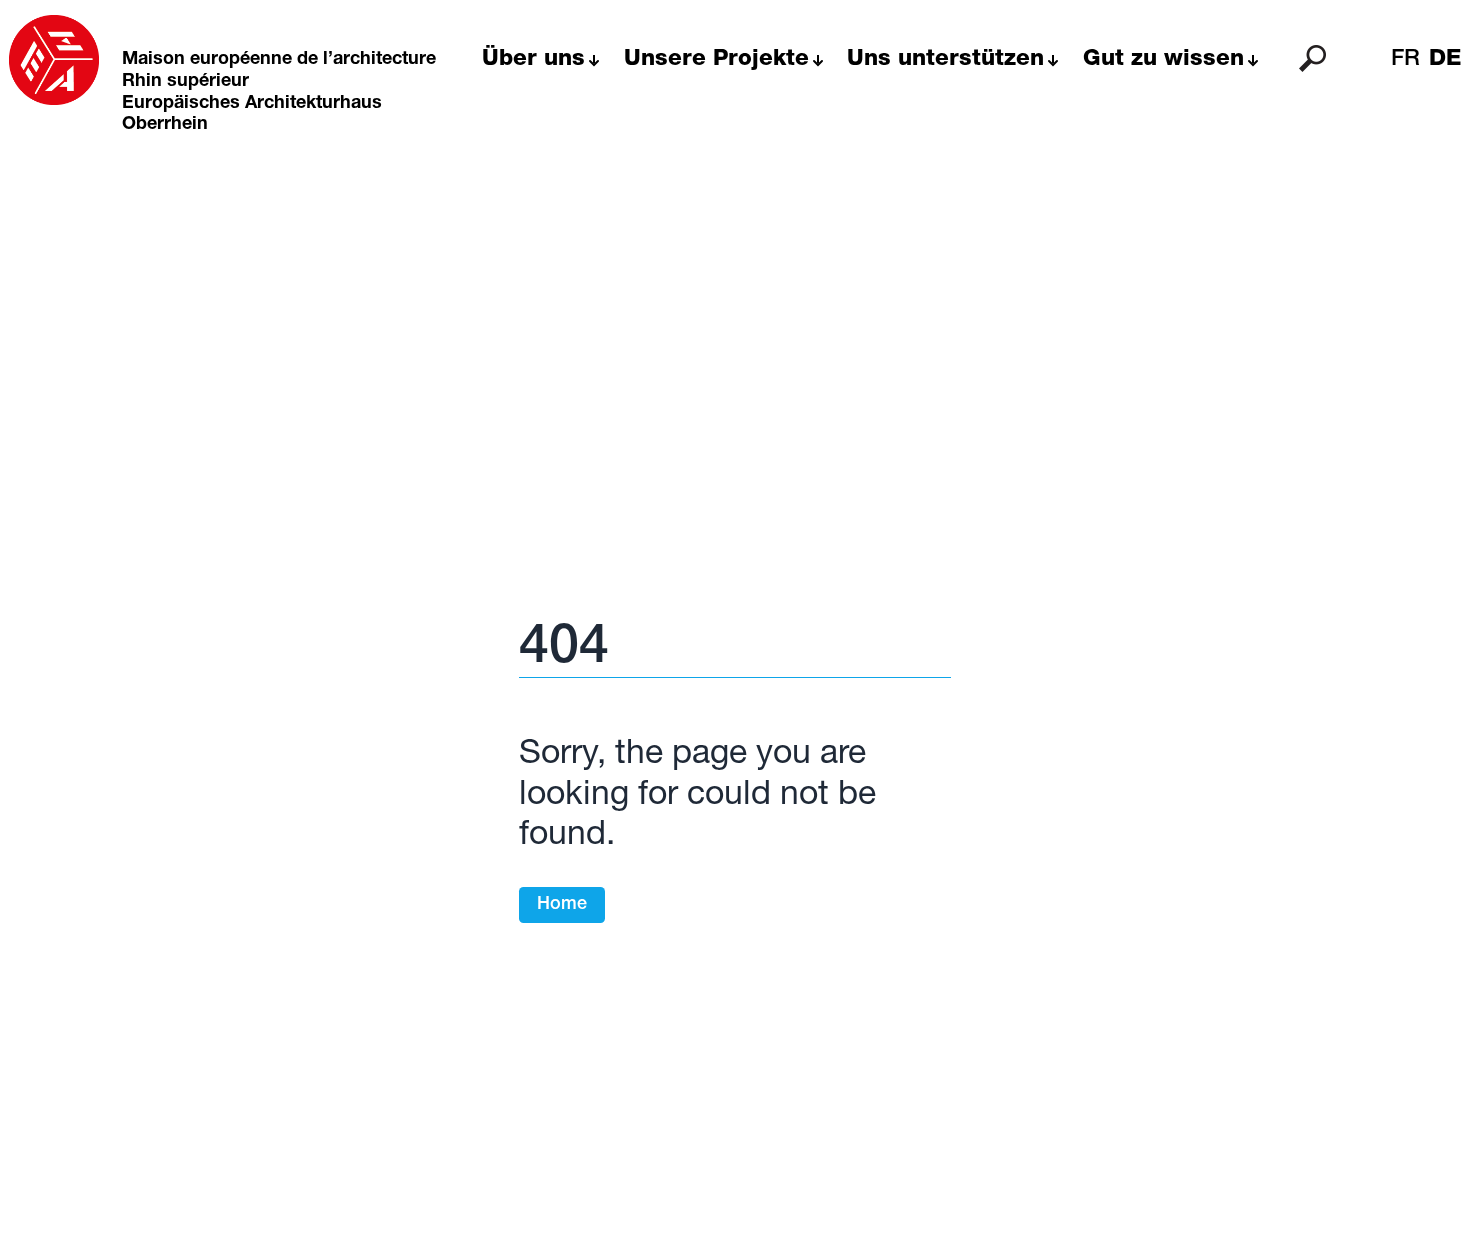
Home (562, 905)
